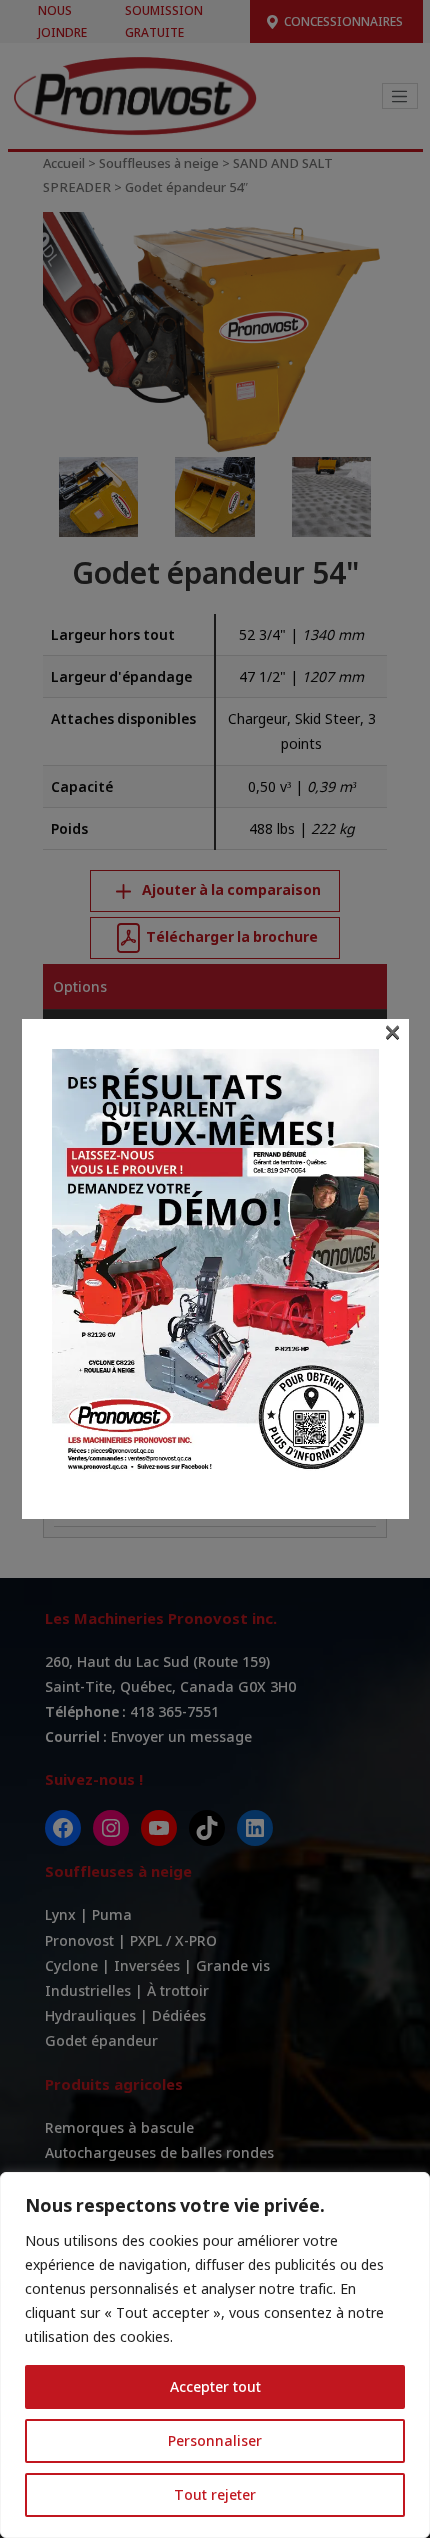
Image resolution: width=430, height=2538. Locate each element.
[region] (215, 2355)
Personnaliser (215, 2440)
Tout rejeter (215, 2494)
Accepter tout (215, 2386)
